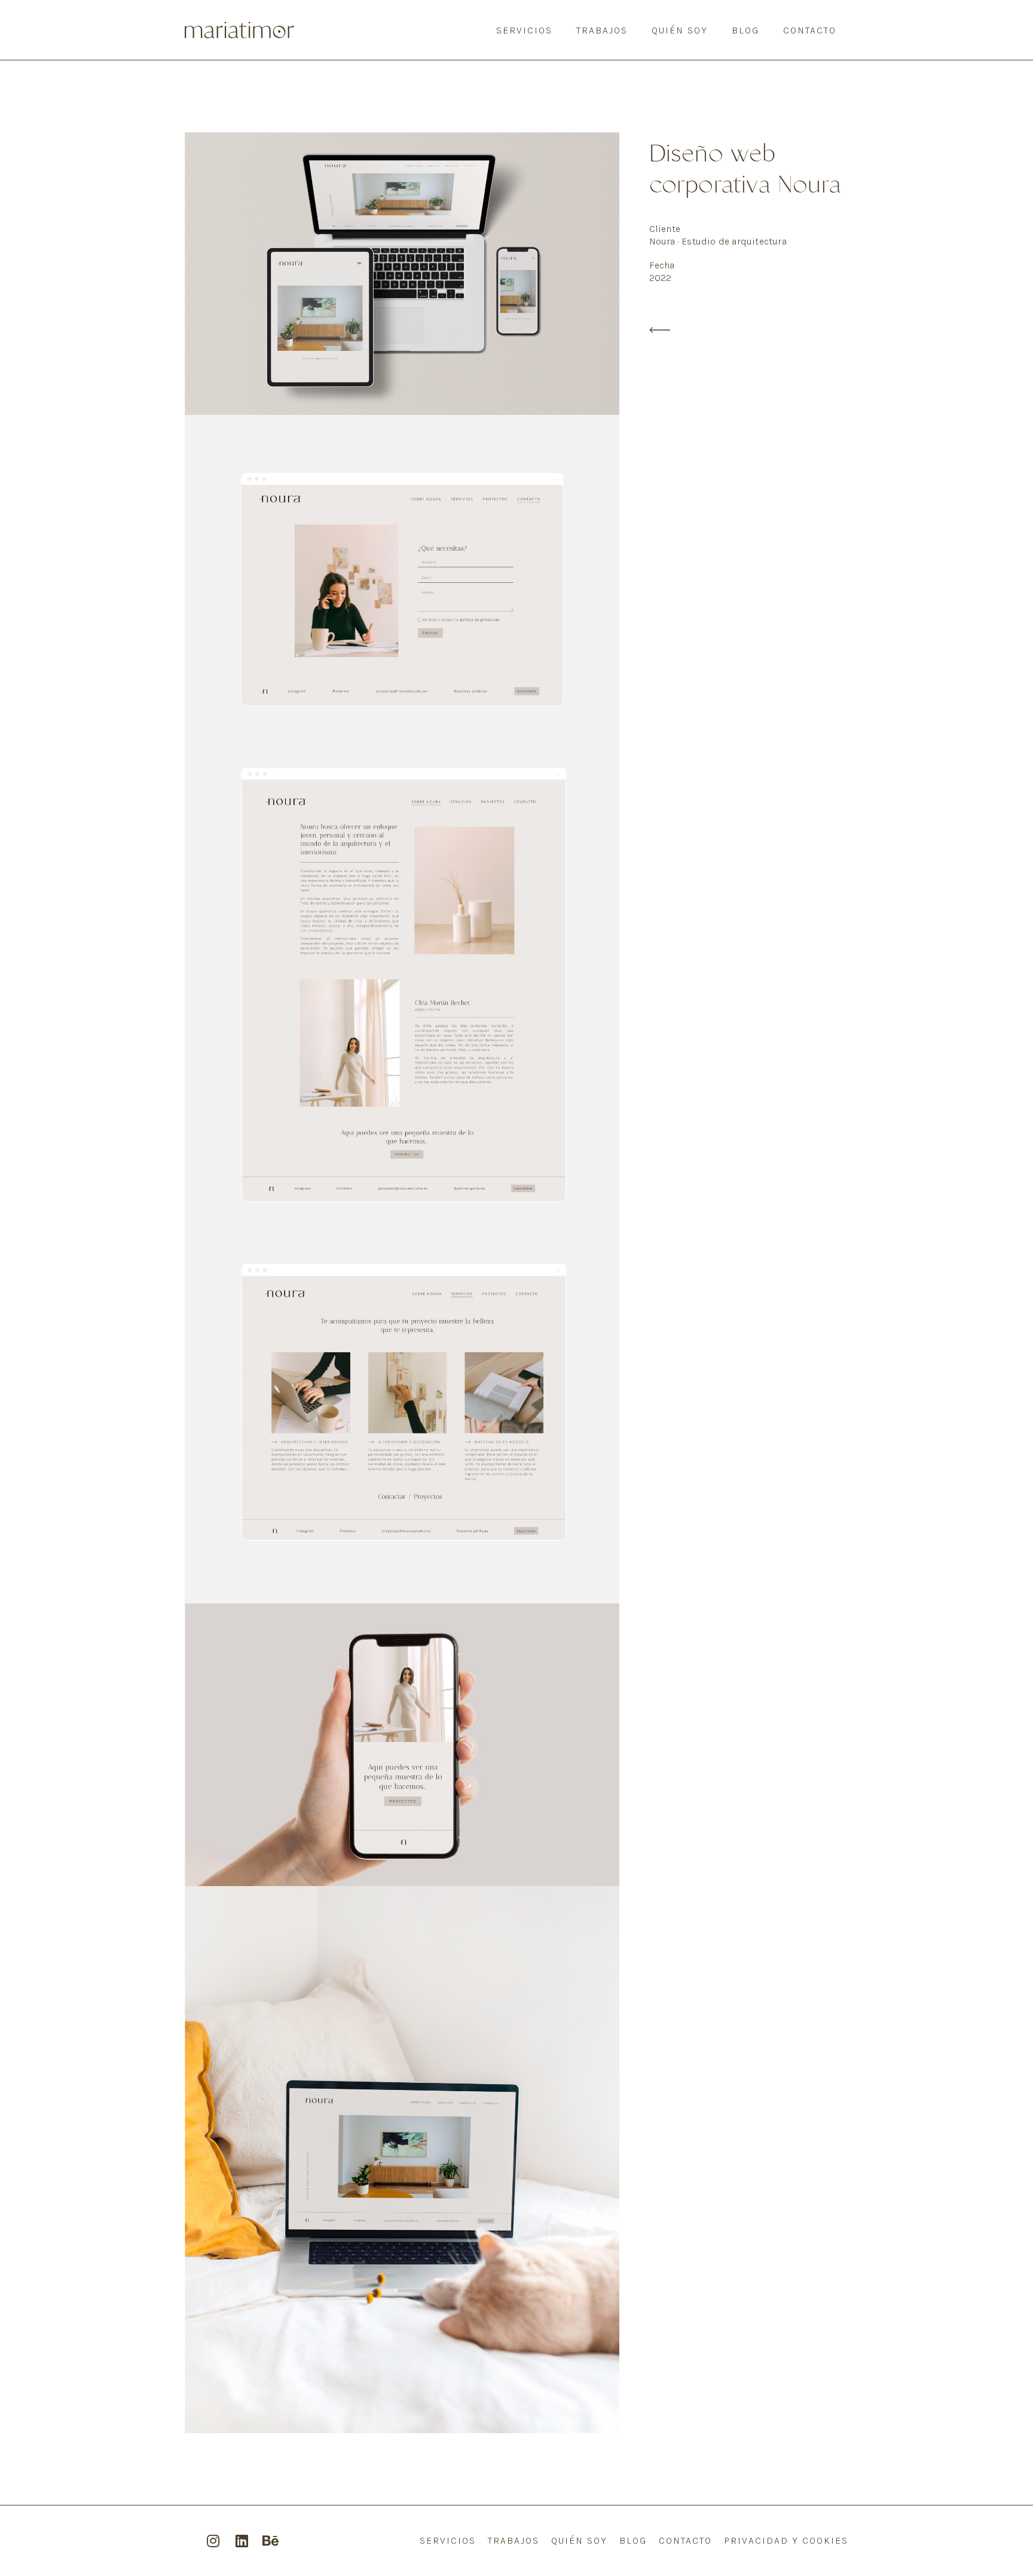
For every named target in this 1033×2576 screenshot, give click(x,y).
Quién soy (680, 30)
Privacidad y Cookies (786, 2540)
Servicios (524, 30)
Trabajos (602, 30)
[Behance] (270, 2541)
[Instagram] (213, 2541)
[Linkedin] (242, 2541)
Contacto (810, 30)
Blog (745, 30)
